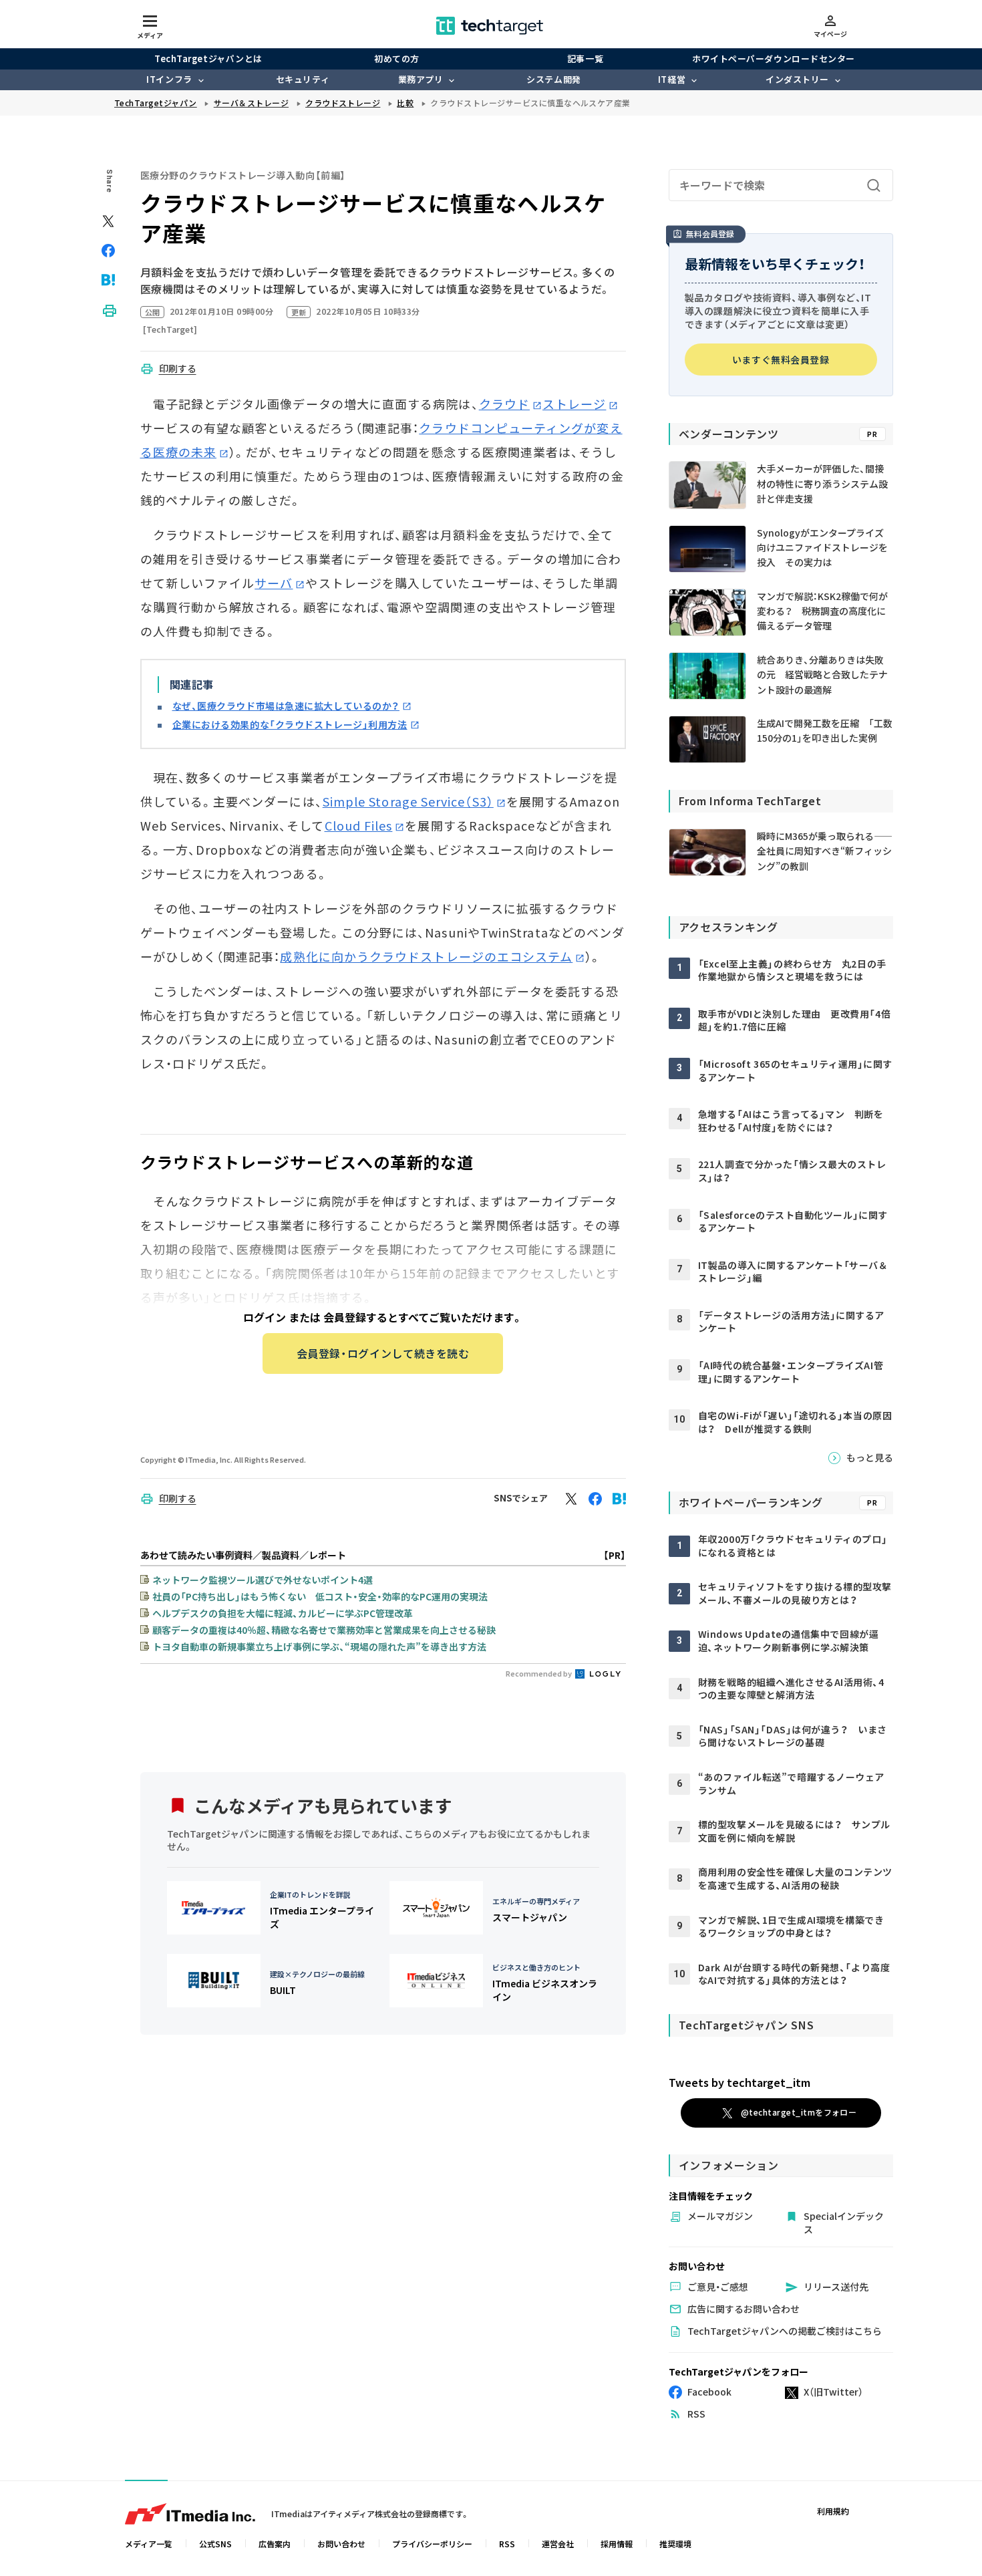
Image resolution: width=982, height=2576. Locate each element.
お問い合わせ (341, 2544)
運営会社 (558, 2544)
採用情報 (617, 2544)
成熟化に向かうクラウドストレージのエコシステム (426, 956)
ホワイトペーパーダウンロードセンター (773, 58)
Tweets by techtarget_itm (740, 2082)
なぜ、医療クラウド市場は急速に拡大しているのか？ (286, 706)
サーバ (274, 583)
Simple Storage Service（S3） (408, 801)
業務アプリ (421, 79)
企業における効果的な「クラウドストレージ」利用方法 (290, 724)
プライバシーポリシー (432, 2544)
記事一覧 (585, 58)
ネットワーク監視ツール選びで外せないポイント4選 (263, 1580)
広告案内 (275, 2544)
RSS (507, 2544)
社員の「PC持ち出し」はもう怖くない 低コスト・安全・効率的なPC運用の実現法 (320, 1596)
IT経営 (672, 79)
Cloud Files (359, 825)
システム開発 (553, 79)
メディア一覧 (149, 2544)
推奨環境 (675, 2544)
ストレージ (574, 404)
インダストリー (797, 79)
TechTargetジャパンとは (208, 58)
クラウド (504, 404)
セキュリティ (303, 79)
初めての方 (397, 58)
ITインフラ (169, 79)
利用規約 (833, 2511)
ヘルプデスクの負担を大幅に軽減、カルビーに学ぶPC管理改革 (283, 1613)
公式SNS (215, 2544)
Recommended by (539, 1673)
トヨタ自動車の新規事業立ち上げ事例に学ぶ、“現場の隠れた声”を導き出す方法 (319, 1647)
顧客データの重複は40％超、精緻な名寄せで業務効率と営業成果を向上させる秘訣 (324, 1630)
